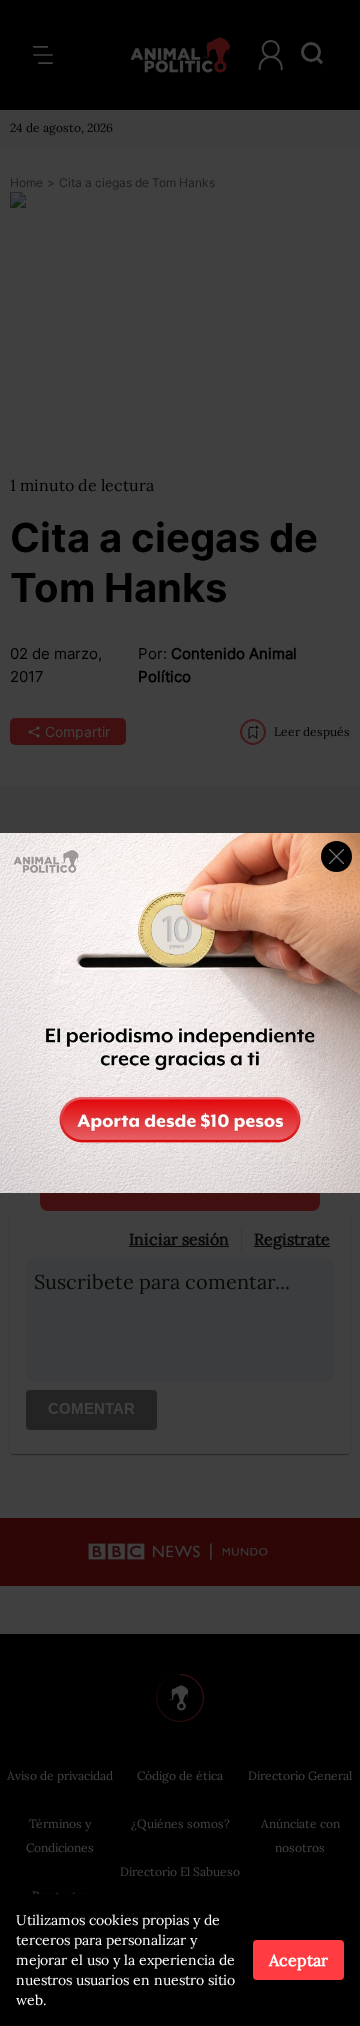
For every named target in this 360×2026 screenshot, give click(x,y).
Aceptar (298, 1960)
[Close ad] (336, 856)
